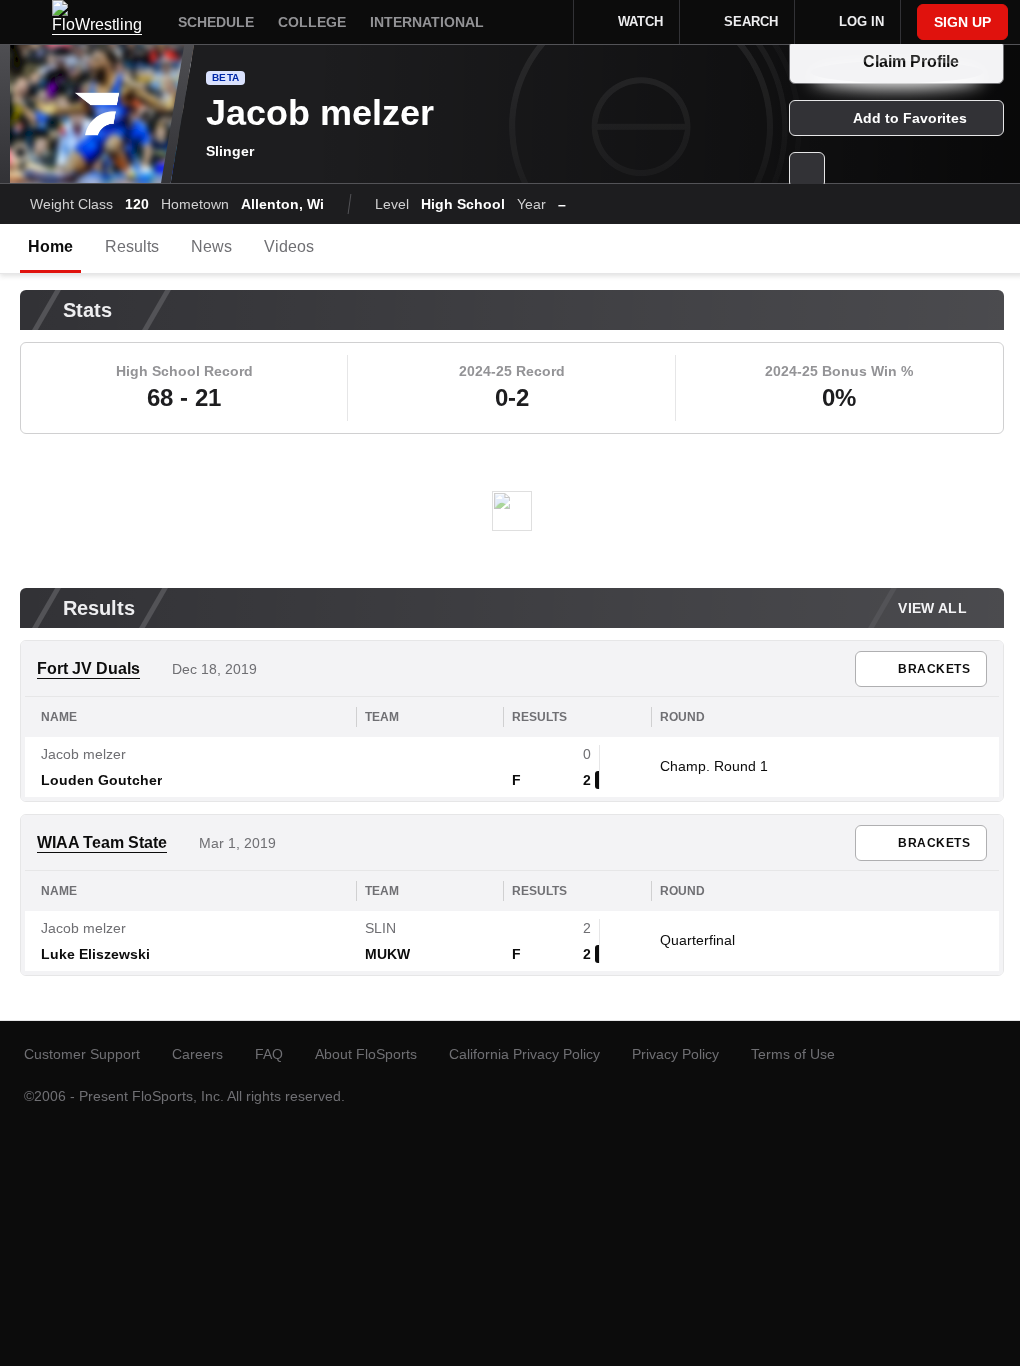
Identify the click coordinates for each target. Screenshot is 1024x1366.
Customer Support (82, 1054)
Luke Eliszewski (95, 954)
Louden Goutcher (101, 780)
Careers (197, 1054)
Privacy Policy (675, 1054)
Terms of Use (793, 1054)
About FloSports (366, 1054)
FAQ (269, 1054)
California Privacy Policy (524, 1054)
